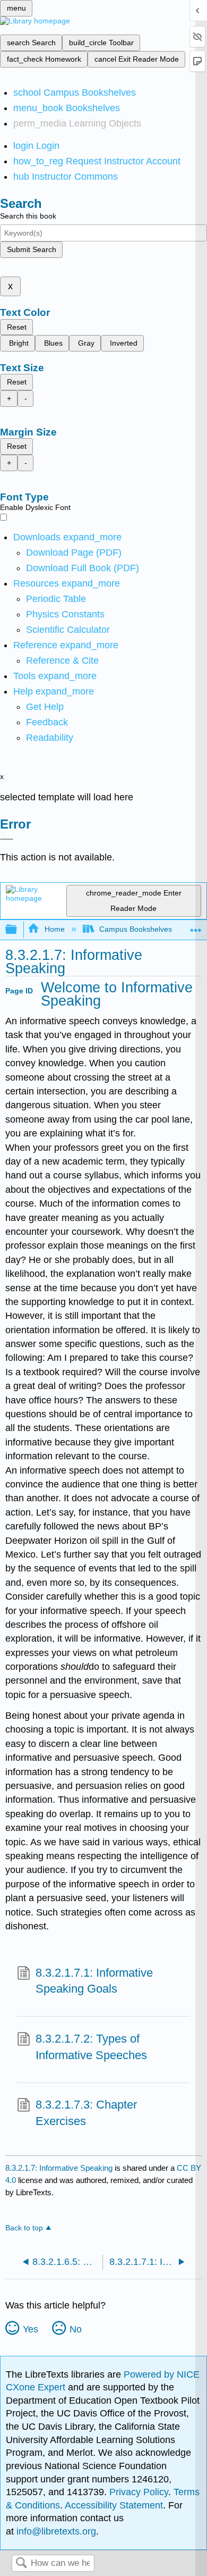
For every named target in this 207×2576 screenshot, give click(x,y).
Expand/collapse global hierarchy (18, 930)
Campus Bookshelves (136, 929)
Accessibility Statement (114, 2505)
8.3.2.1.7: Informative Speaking (59, 2168)
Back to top (24, 2228)
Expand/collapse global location (196, 927)
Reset (17, 327)
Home (54, 929)
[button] (47, 722)
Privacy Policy (139, 2492)
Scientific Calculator (68, 630)
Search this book (28, 216)
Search (21, 2564)
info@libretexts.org (55, 2531)
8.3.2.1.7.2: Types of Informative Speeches (91, 2047)
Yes (31, 2329)
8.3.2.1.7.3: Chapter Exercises (86, 2113)
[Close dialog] (7, 839)
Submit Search (32, 249)
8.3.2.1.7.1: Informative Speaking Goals (94, 1981)
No (76, 2329)
